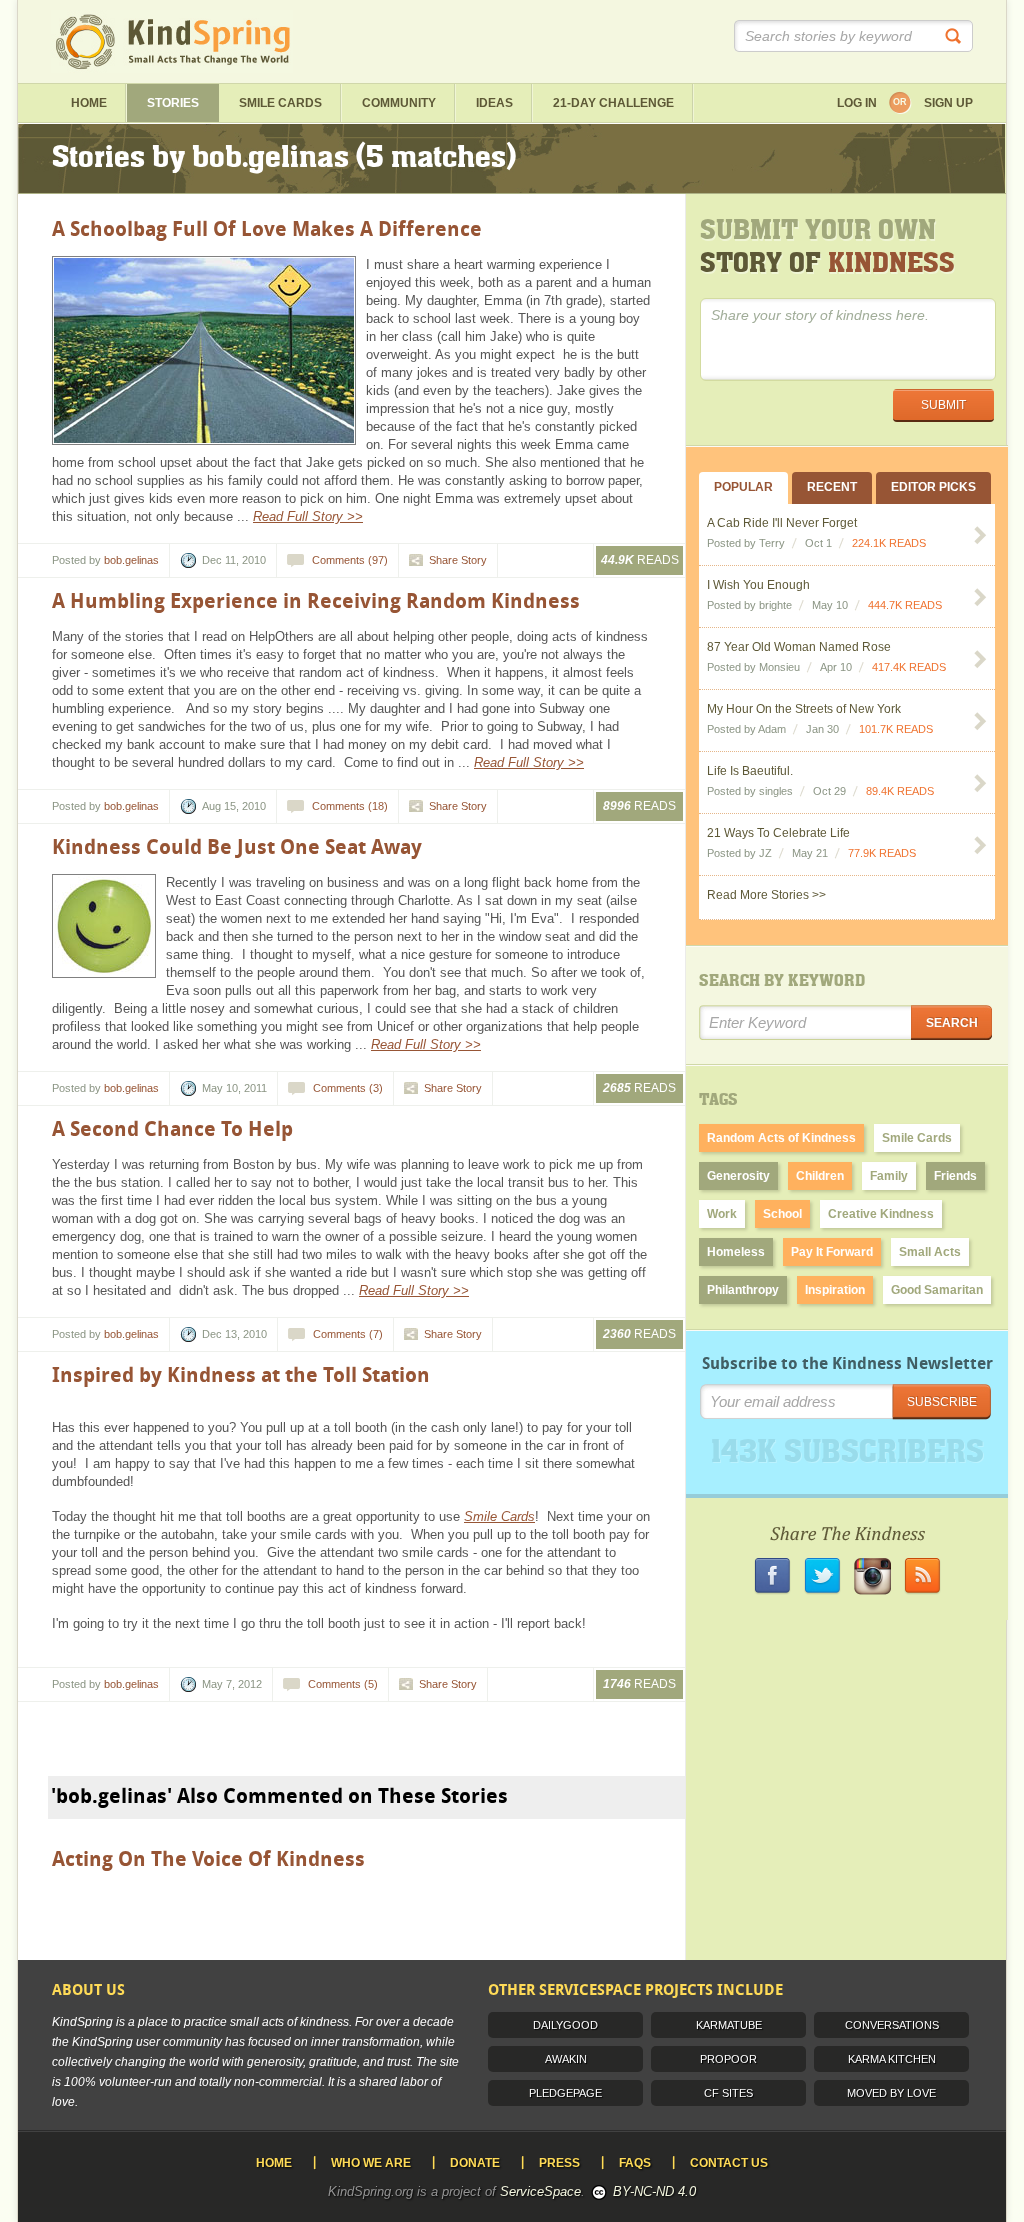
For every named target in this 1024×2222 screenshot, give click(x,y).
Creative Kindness (881, 1214)
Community (399, 103)
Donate (475, 2163)
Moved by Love (891, 2093)
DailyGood (565, 2025)
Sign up (948, 103)
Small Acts (930, 1252)
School (782, 1214)
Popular (743, 487)
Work (722, 1214)
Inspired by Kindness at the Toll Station (241, 1375)
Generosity (738, 1176)
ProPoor (728, 2059)
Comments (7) (348, 1334)
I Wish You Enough (758, 585)
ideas (494, 103)
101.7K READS (896, 729)
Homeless (736, 1252)
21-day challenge (613, 103)
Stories (173, 103)
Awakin (566, 2059)
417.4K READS (909, 667)
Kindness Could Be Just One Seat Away (237, 847)
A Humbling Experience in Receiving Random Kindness (316, 601)
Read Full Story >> (308, 516)
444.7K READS (905, 605)
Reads (640, 560)
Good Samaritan (937, 1290)
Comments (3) (348, 1088)
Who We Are (371, 2163)
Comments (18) (350, 806)
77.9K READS (882, 853)
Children (820, 1176)
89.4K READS (900, 791)
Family (889, 1176)
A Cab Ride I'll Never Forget (782, 523)
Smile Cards (280, 103)
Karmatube (729, 2025)
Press (559, 2163)
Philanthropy (743, 1290)
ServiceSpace (540, 2191)
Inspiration (835, 1290)
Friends (955, 1176)
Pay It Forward (832, 1252)
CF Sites (728, 2093)
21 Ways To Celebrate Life (778, 833)
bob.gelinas (131, 560)
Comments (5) (343, 1684)
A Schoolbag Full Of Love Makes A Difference (267, 229)
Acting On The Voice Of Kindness (208, 1859)
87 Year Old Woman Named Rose (799, 647)
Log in (857, 103)
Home (89, 103)
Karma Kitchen (892, 2059)
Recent (832, 487)
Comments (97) (350, 560)
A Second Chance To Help (172, 1129)
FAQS (635, 2163)
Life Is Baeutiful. (750, 771)
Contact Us (729, 2163)
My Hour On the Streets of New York (804, 709)
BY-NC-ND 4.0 (654, 2191)
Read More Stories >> (766, 895)
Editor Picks (933, 487)
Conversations (892, 2025)
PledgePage (565, 2093)
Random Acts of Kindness (781, 1138)
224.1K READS (889, 543)
